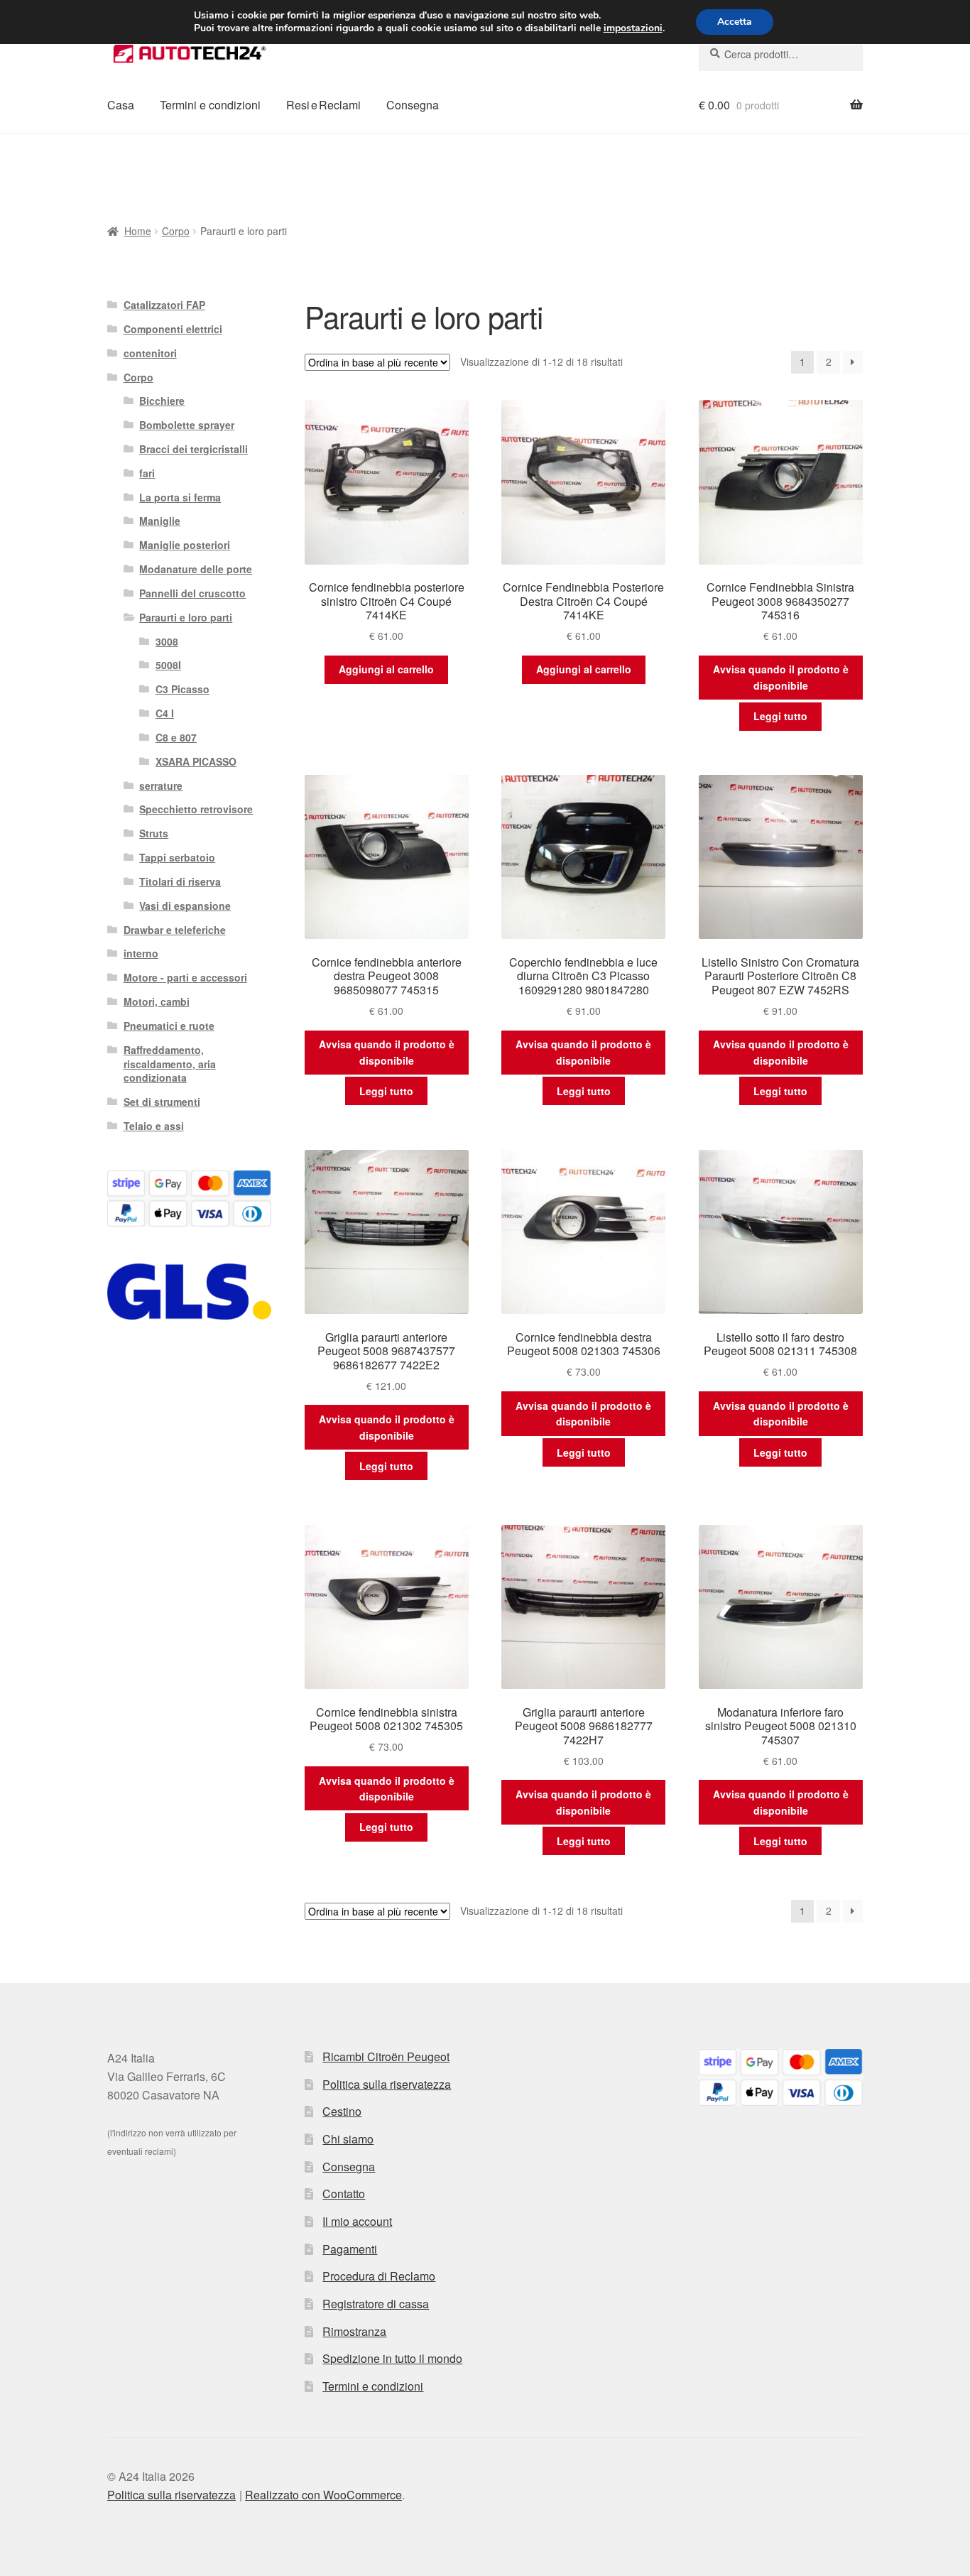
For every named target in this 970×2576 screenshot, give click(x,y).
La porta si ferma (180, 497)
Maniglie (160, 521)
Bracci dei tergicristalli (194, 449)
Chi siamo (348, 2139)
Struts (154, 833)
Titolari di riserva (180, 881)
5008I (168, 665)
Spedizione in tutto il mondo (392, 2358)
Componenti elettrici (173, 329)
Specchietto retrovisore (196, 809)
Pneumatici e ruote (169, 1026)
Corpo (176, 231)
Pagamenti (350, 2249)
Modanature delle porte (196, 569)
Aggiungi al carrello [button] (386, 669)
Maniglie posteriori (185, 545)
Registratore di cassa (376, 2304)
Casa (121, 105)
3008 (167, 641)
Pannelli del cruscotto (192, 593)
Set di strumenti (162, 1102)
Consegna (413, 105)
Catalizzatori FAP (164, 305)
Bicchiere (162, 401)
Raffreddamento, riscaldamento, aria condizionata (170, 1064)
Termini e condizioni (210, 105)
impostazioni (633, 28)
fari (147, 473)
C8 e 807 (176, 737)
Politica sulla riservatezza (387, 2084)
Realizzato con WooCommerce (323, 2495)
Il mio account (357, 2221)
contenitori (150, 353)
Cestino (342, 2111)
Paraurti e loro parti (186, 617)
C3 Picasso (182, 689)
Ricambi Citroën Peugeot (386, 2056)
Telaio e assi (154, 1126)
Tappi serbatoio (177, 857)
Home (138, 231)
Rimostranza (354, 2331)
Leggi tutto (780, 716)
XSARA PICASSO (196, 761)
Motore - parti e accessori (185, 977)
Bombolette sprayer (187, 425)
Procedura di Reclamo (379, 2276)
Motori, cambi (157, 1001)
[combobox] (781, 54)
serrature (161, 786)
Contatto (344, 2194)
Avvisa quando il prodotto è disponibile (781, 677)
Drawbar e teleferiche (175, 930)
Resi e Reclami (323, 105)
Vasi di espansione (185, 906)
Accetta (735, 22)
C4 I (165, 713)
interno (141, 953)
